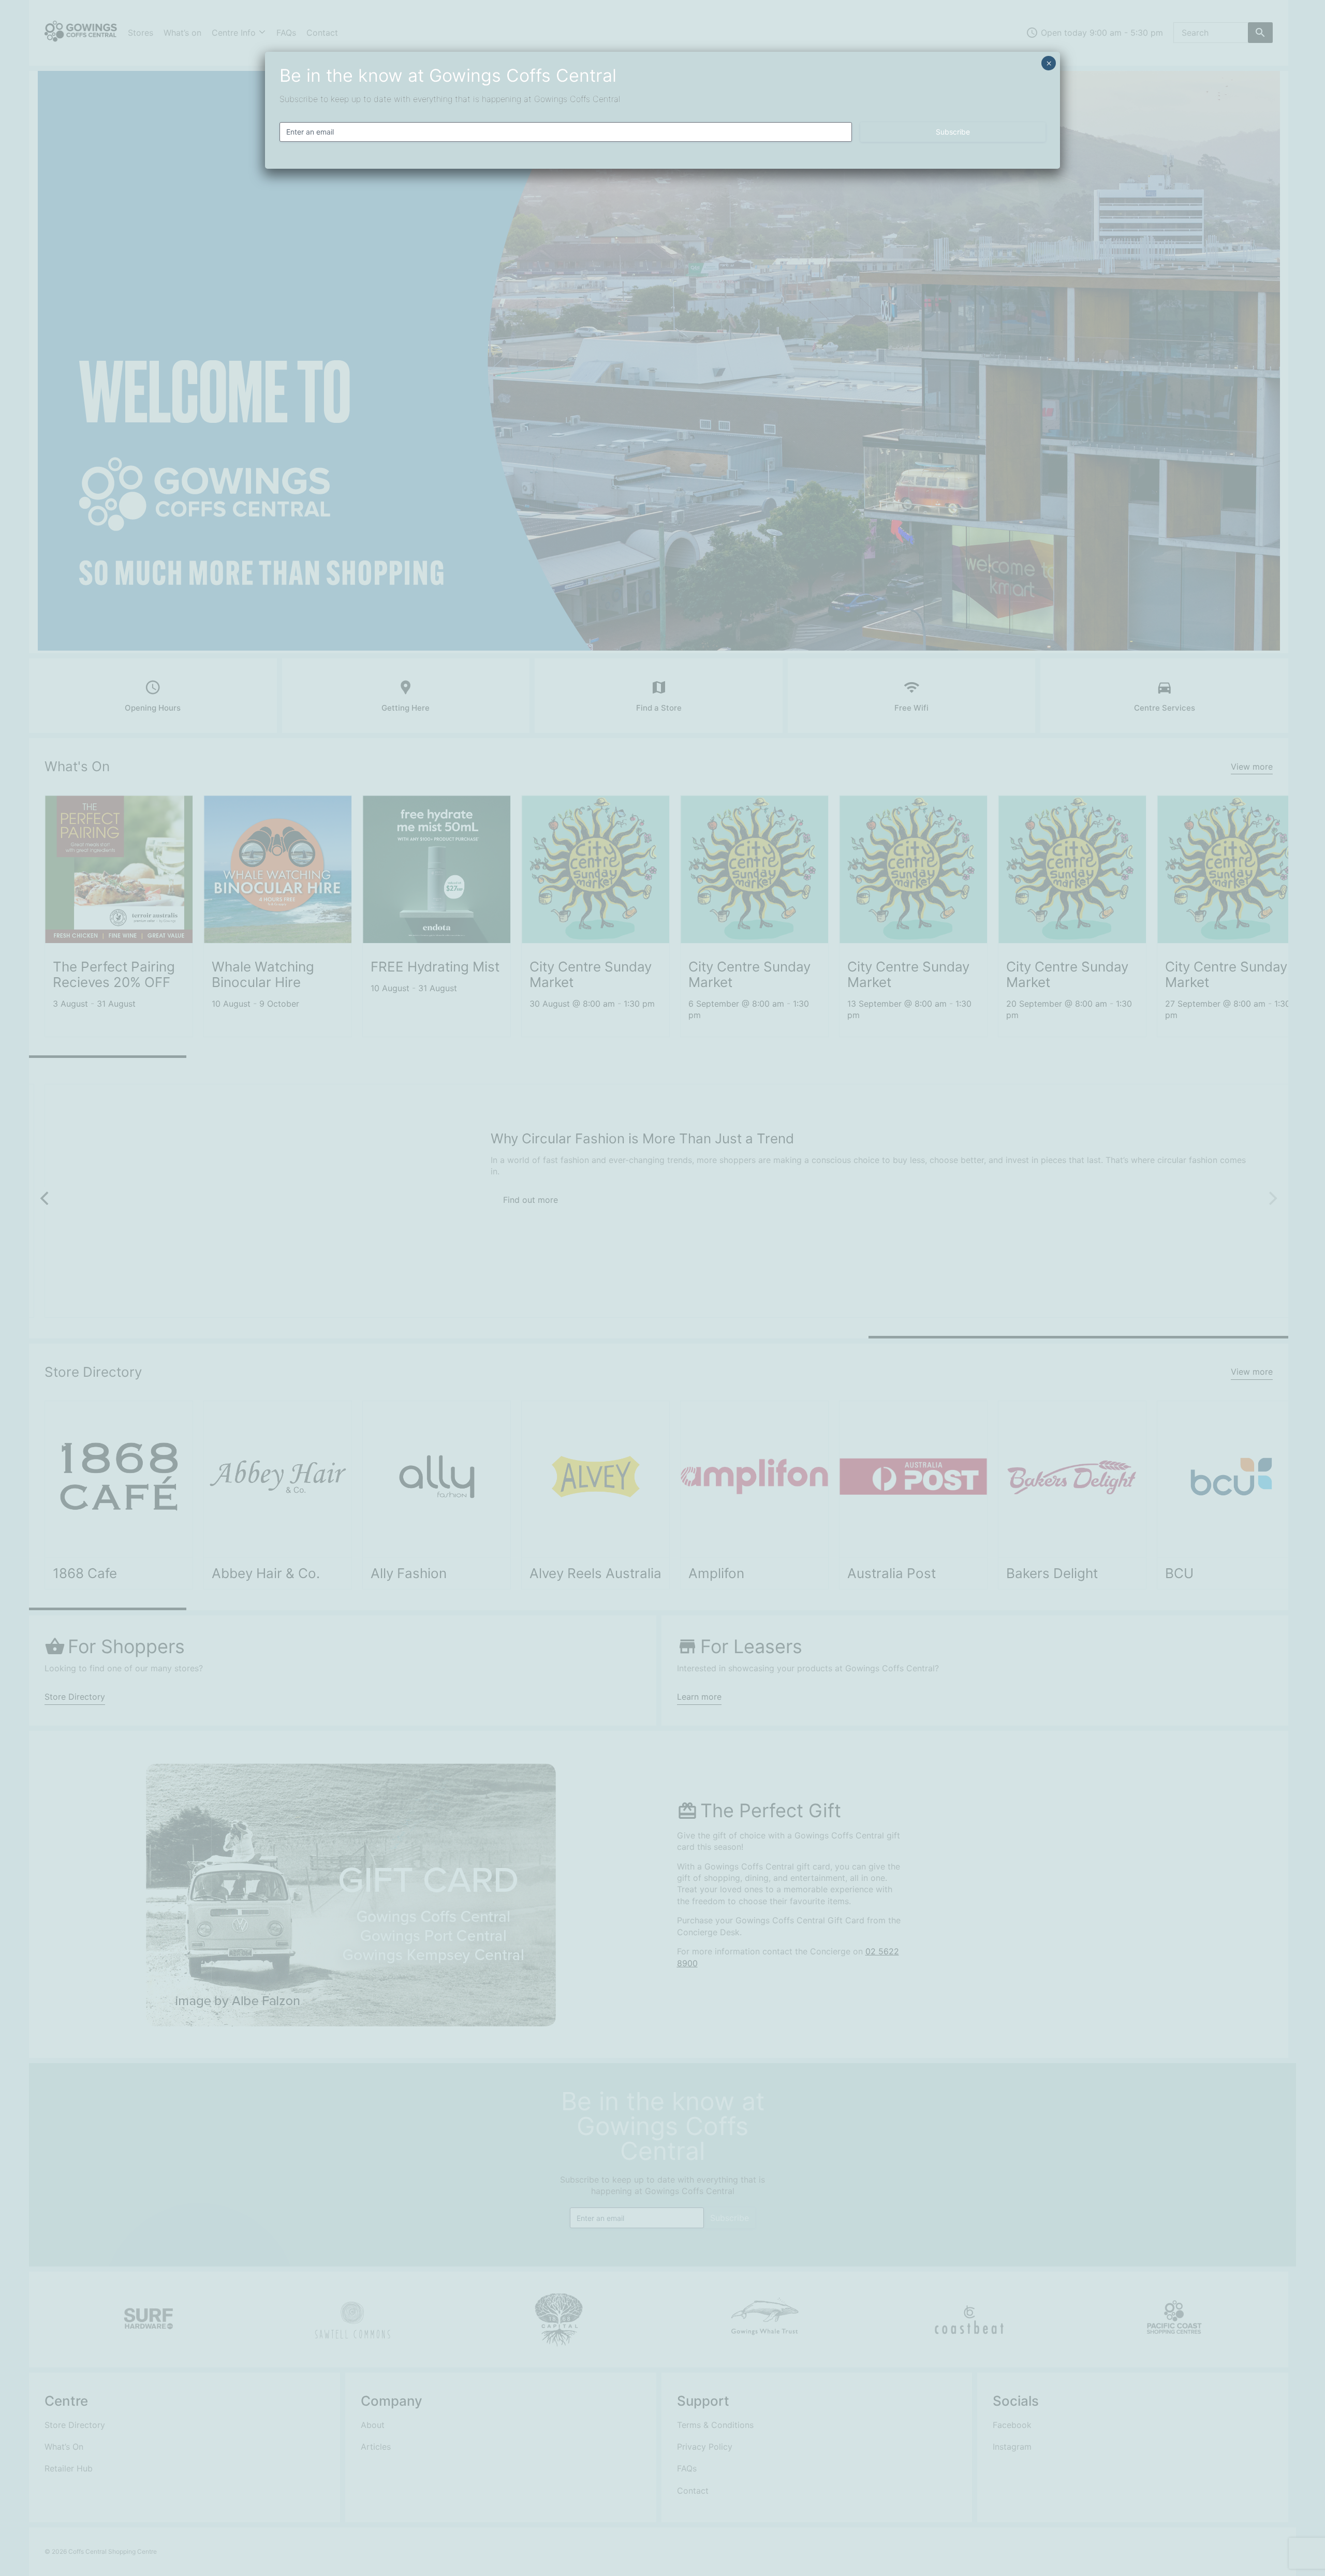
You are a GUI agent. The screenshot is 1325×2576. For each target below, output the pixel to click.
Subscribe (953, 132)
